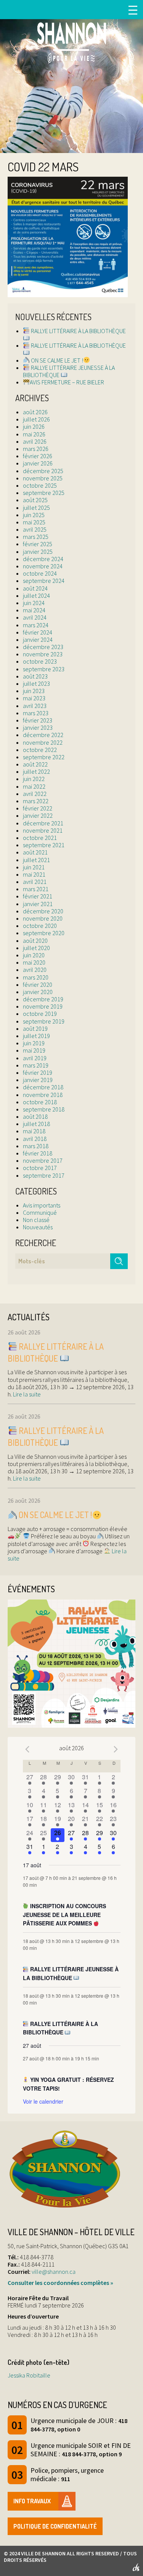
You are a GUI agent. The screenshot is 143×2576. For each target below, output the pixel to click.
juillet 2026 (36, 419)
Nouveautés (38, 1227)
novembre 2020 (43, 918)
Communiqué (40, 1212)
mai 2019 (34, 1050)
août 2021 (35, 852)
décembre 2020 (43, 911)
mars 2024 (36, 625)
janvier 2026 (38, 463)
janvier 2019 (38, 1080)
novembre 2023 (43, 654)
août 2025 (35, 500)
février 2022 (38, 808)
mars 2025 (36, 537)
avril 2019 (35, 1058)
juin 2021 (34, 867)
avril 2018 (35, 1139)
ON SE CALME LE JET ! (56, 360)
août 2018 (35, 1116)
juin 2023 (34, 691)
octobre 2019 (40, 1014)
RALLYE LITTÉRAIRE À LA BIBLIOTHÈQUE (78, 331)
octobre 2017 (40, 1168)
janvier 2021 (38, 904)
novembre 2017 (43, 1160)
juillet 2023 (36, 683)
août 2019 (35, 1028)
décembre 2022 (43, 735)
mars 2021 (36, 889)
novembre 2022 (43, 742)
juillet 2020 (36, 948)
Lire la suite (26, 1394)
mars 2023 (36, 713)
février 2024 (38, 632)
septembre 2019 (44, 1021)
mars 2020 (36, 977)
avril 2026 (35, 441)
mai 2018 (34, 1131)
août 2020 (35, 941)
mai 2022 (34, 786)
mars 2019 (36, 1065)
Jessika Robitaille (29, 2375)
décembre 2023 (43, 647)
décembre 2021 (43, 823)
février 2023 (38, 720)
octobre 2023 (40, 661)
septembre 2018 (44, 1109)
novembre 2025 (43, 478)
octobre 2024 (40, 573)
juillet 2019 (36, 1036)
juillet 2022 (36, 771)
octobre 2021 (40, 838)
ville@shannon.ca (54, 2272)
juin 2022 (34, 779)
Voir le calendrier (43, 2101)
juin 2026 (34, 426)
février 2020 (38, 985)
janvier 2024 (38, 640)
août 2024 (35, 588)
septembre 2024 (44, 581)
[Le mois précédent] (116, 1749)
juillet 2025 (36, 508)
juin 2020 (34, 955)
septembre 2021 (44, 845)
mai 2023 (34, 698)
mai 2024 (34, 610)
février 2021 (38, 896)
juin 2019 (34, 1043)
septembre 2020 (44, 933)
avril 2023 (35, 706)
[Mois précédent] (27, 1749)
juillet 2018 (36, 1124)
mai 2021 (34, 874)
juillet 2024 (36, 596)
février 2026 (38, 456)
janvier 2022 (38, 815)
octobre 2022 (40, 750)
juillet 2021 (36, 860)
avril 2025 (35, 529)
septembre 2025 (44, 493)
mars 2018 (36, 1146)
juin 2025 (34, 515)
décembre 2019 (43, 999)
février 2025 (38, 544)
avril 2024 (35, 617)
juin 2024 (34, 603)
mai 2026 (34, 434)
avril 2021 (35, 882)
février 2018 (38, 1153)
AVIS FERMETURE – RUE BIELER (67, 382)
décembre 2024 (43, 559)
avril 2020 (35, 970)
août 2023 (35, 676)
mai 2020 (34, 962)
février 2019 (38, 1072)
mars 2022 (36, 801)
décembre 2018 (43, 1087)
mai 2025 (34, 522)
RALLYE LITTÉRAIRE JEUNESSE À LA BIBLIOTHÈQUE (69, 371)
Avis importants (42, 1205)
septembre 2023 (44, 669)
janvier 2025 (38, 552)
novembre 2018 (43, 1095)
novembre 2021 (43, 830)
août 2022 (35, 764)
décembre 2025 (43, 471)
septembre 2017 (44, 1175)
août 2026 (35, 412)
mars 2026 (36, 449)
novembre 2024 (43, 566)
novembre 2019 (43, 1006)
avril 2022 (35, 794)
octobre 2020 (40, 926)
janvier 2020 (38, 992)
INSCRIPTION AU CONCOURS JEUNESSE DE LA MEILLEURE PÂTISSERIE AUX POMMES (65, 1915)
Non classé (36, 1220)
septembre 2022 (44, 757)
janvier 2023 (38, 727)
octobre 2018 (40, 1102)
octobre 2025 (40, 485)
